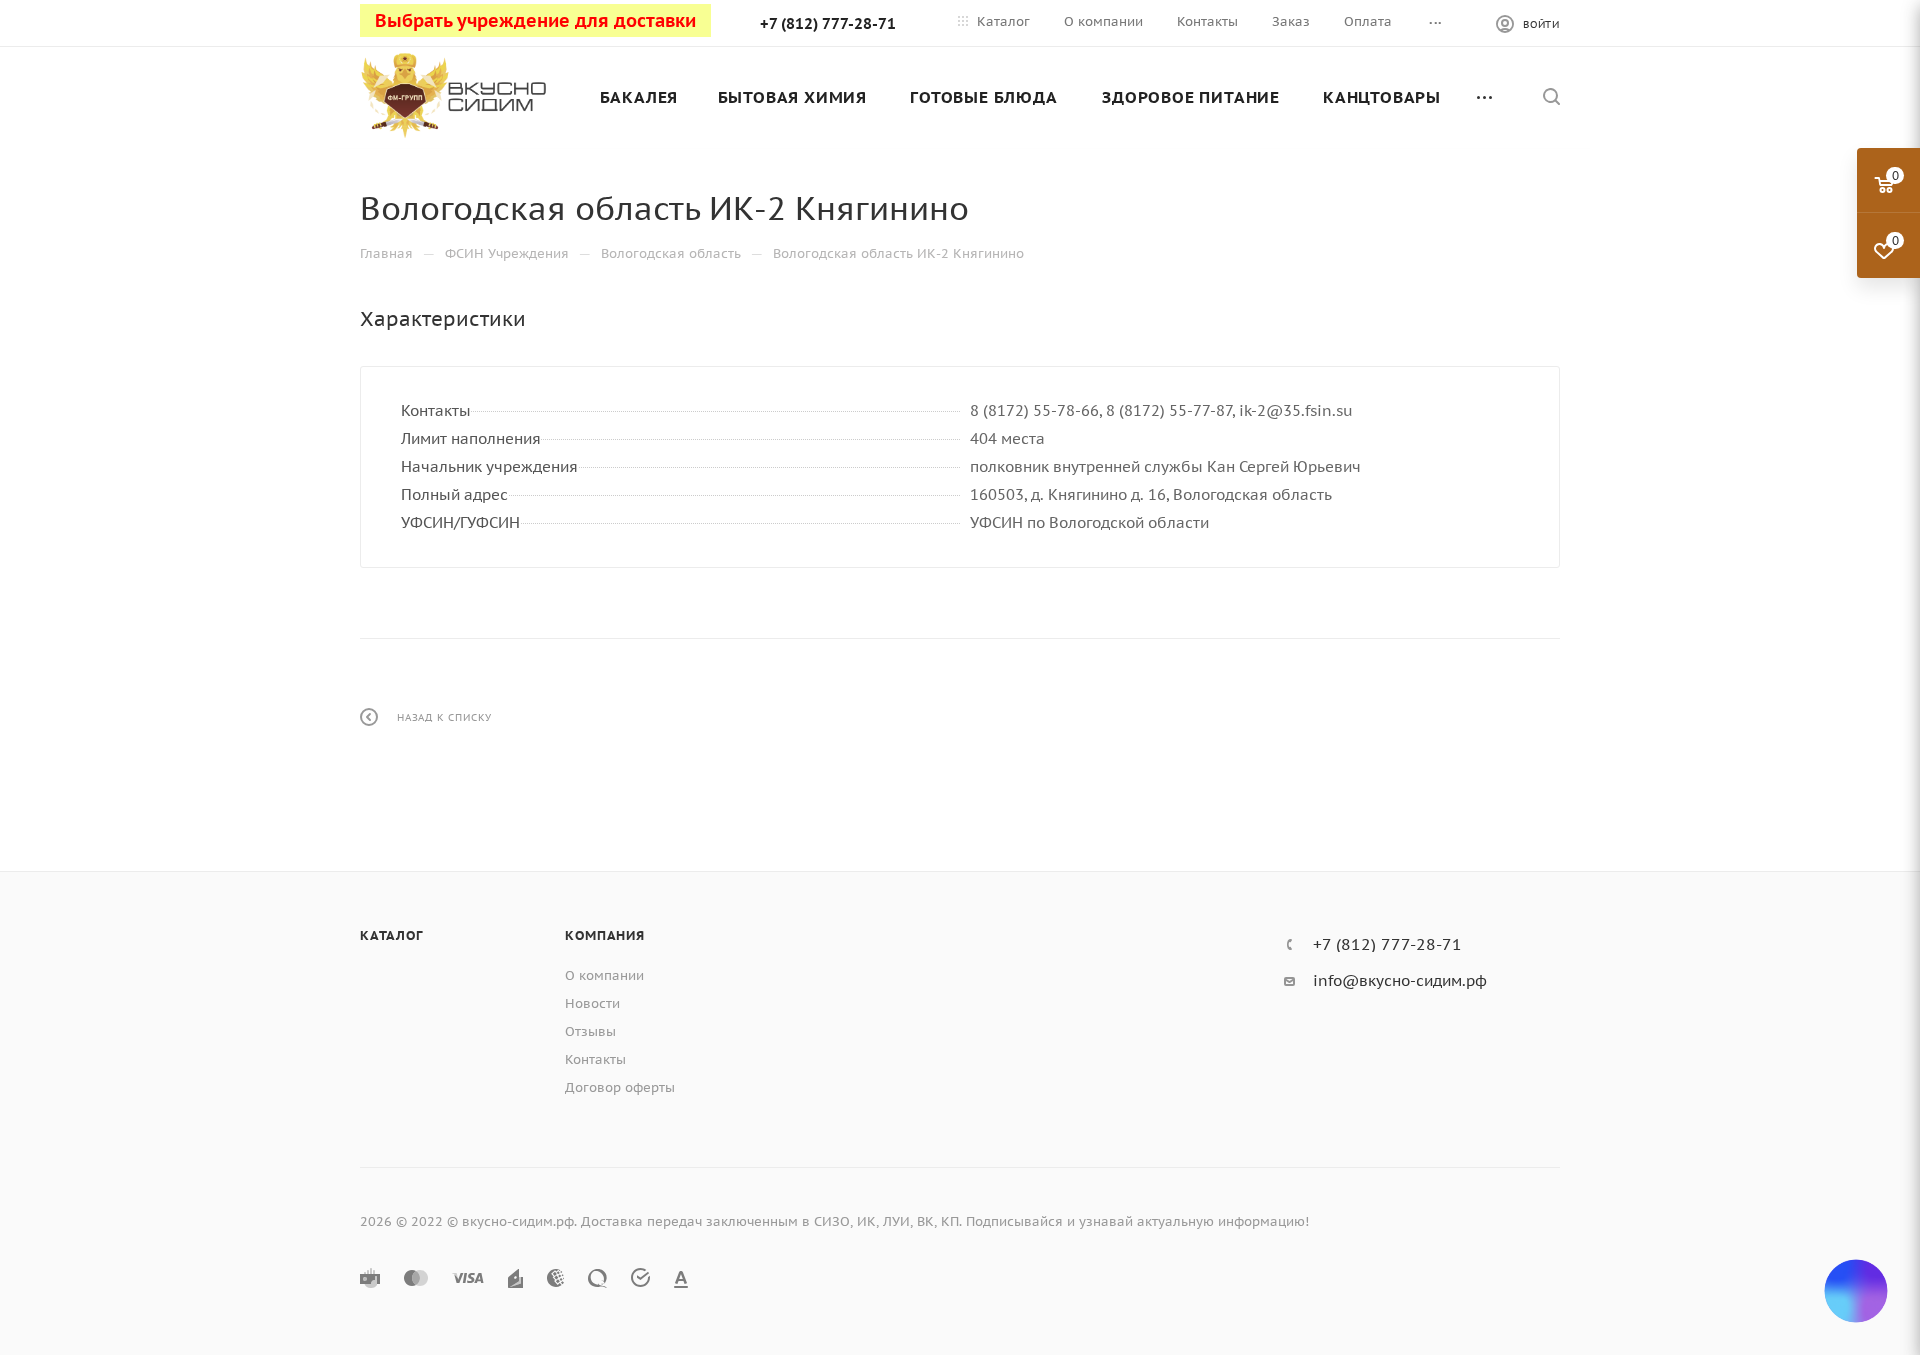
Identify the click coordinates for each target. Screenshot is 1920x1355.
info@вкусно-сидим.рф (1400, 980)
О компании (604, 975)
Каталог (391, 935)
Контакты (595, 1059)
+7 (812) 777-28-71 (828, 23)
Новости (592, 1003)
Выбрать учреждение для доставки (535, 20)
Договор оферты (620, 1087)
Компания (604, 935)
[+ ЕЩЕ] (1486, 97)
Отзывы (590, 1031)
